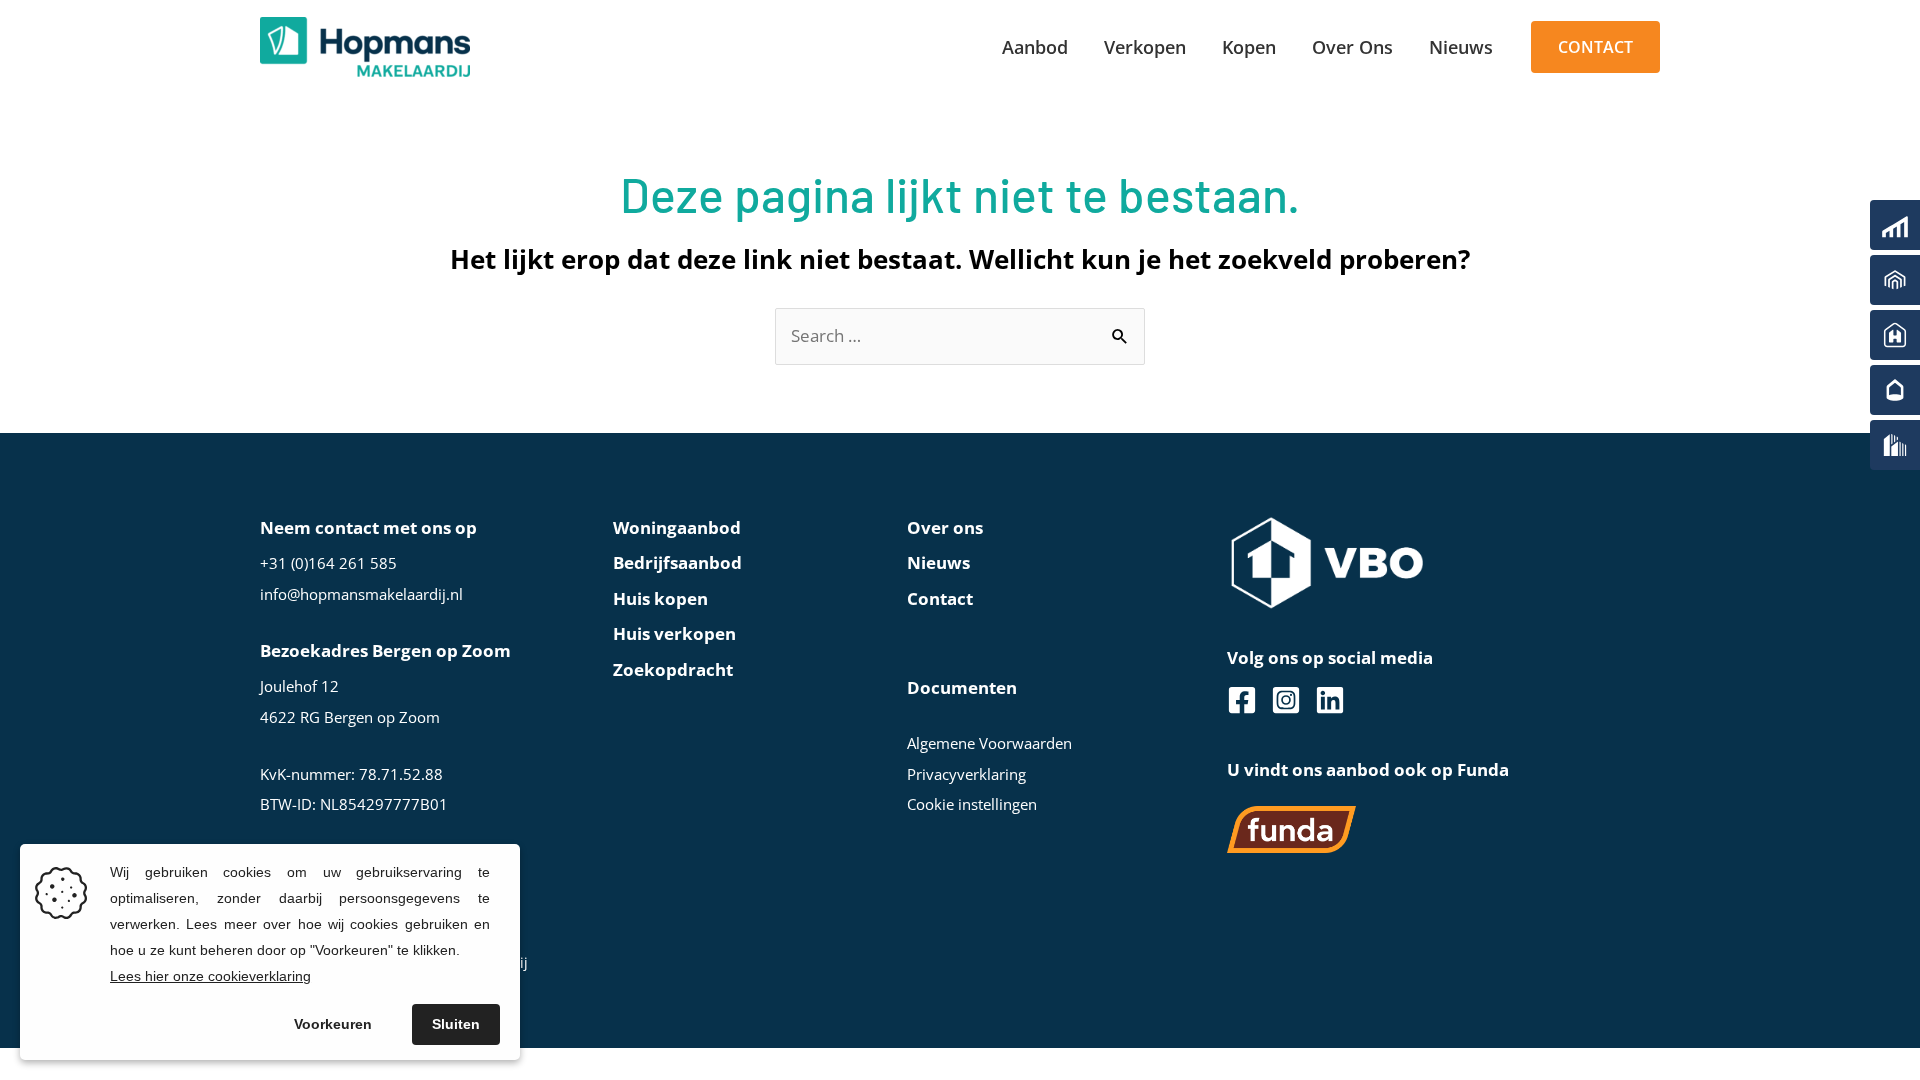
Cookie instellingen (972, 804)
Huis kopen (660, 598)
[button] (1595, 47)
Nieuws (938, 562)
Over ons (945, 527)
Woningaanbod (677, 527)
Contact (940, 598)
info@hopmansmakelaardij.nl (361, 594)
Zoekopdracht (673, 669)
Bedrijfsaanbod (677, 562)
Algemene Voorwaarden (989, 743)
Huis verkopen (674, 633)
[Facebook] (1242, 700)
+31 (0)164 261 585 (328, 563)
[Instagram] (1286, 700)
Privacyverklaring (966, 774)
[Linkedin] (1330, 700)
